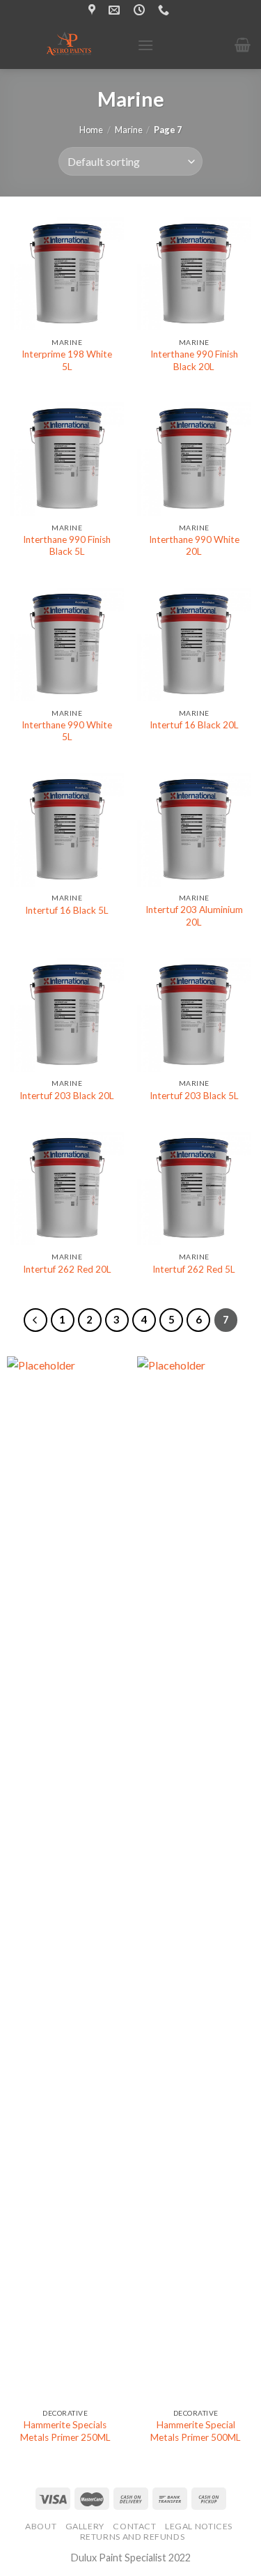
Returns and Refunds (133, 2537)
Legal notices (199, 2526)
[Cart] (243, 45)
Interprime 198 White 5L (67, 360)
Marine (129, 130)
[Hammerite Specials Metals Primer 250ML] (65, 1879)
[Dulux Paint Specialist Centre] (69, 45)
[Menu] (145, 45)
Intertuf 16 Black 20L (194, 725)
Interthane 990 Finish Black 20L (194, 360)
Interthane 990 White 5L (67, 731)
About (41, 2526)
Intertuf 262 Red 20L (67, 1269)
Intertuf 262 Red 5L (194, 1269)
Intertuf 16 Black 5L (67, 910)
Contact (134, 2526)
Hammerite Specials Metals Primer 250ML (65, 2431)
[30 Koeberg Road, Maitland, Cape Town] (94, 10)
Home (91, 130)
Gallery (85, 2526)
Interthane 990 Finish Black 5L (67, 546)
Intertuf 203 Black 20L (67, 1096)
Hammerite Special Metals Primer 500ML (196, 2431)
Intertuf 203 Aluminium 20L (194, 916)
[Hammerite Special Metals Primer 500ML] (196, 1879)
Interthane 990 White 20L (194, 546)
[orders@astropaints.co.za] (116, 10)
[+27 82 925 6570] (165, 10)
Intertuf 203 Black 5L (194, 1096)
